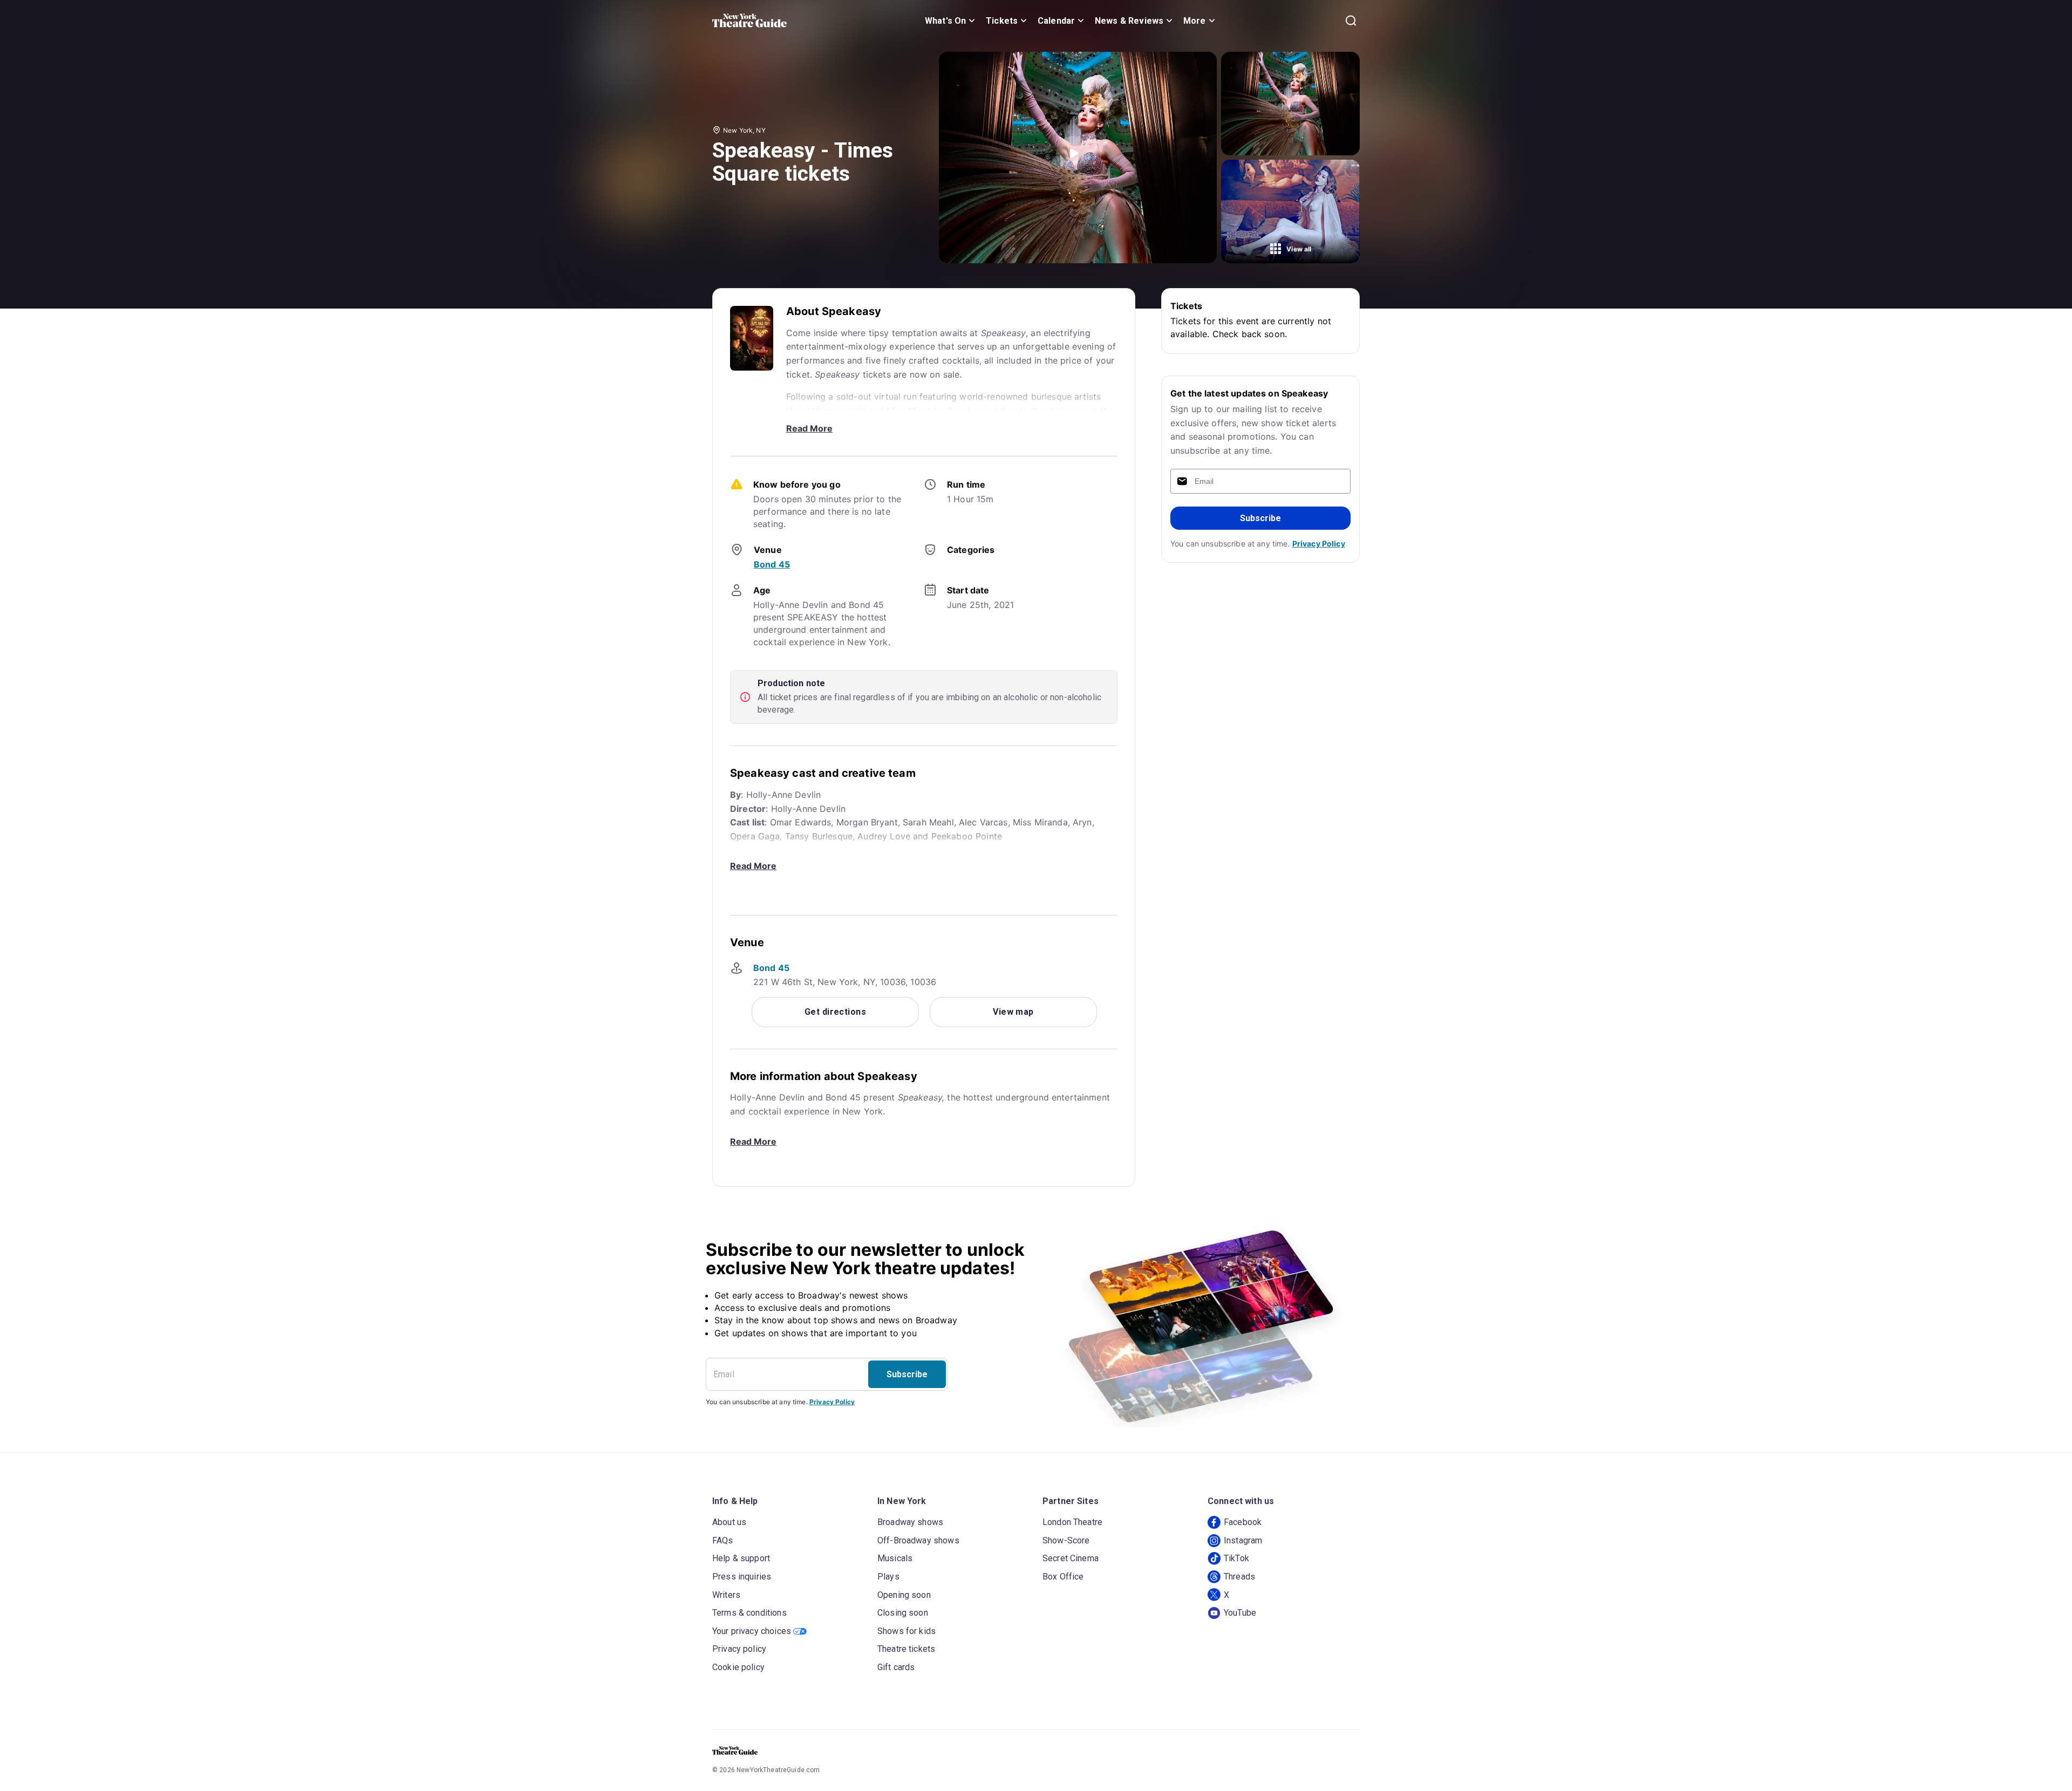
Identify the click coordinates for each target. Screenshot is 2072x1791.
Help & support (741, 1558)
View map (1013, 1012)
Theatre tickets (906, 1649)
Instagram (1243, 1540)
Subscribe (1260, 518)
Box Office (1063, 1577)
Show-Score (1066, 1540)
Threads (1239, 1577)
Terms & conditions (749, 1613)
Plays (888, 1577)
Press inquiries (742, 1577)
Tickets (1002, 21)
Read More (809, 428)
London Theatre (1072, 1522)
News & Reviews (1129, 21)
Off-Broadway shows (918, 1540)
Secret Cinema (1071, 1558)
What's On (945, 21)
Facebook (1243, 1522)
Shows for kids (906, 1631)
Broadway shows (910, 1522)
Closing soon (903, 1613)
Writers (726, 1595)
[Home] (749, 20)
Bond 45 (772, 564)
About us (729, 1522)
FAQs (723, 1540)
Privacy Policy (1319, 544)
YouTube (1240, 1613)
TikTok (1236, 1558)
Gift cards (896, 1667)
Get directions (835, 1012)
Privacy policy (739, 1649)
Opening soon (904, 1595)
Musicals (895, 1558)
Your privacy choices (752, 1631)
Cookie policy (738, 1667)
